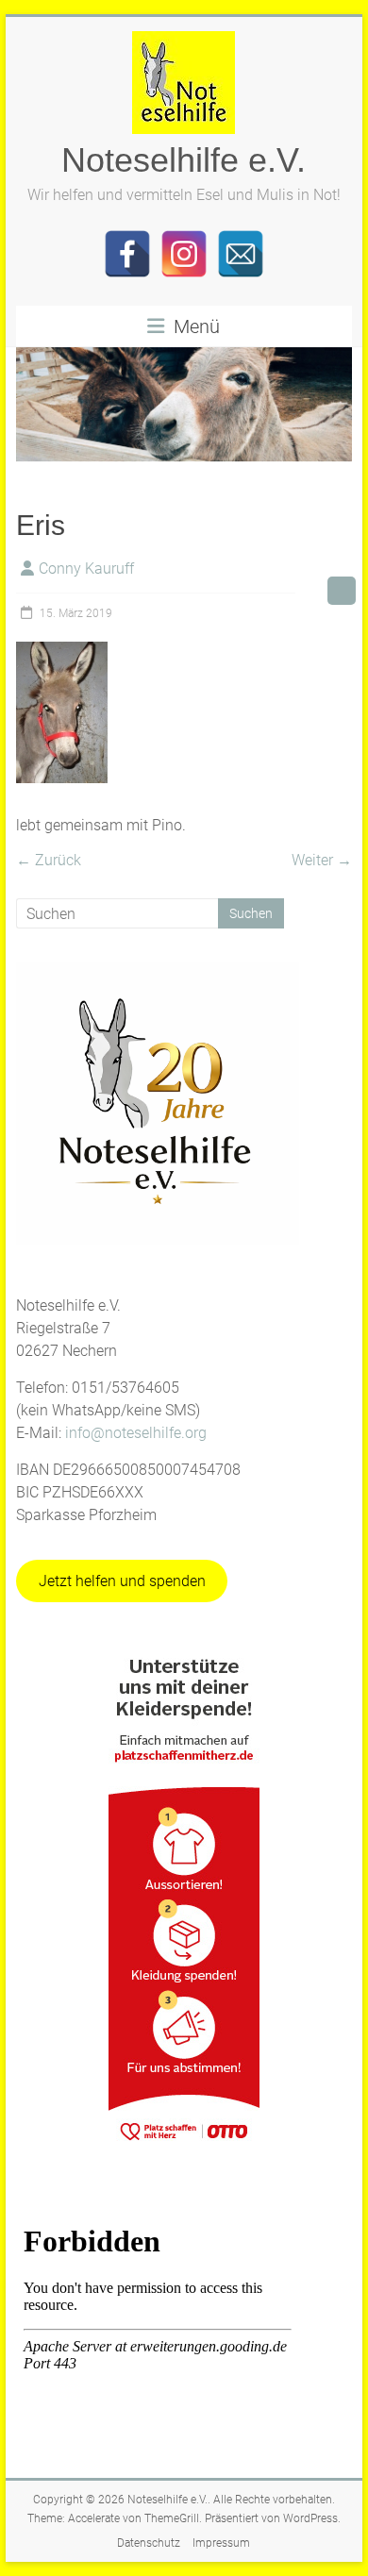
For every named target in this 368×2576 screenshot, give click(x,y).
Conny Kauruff (86, 569)
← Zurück (49, 860)
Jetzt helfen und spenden (122, 1581)
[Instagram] (184, 254)
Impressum (221, 2543)
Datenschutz (149, 2543)
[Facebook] (127, 254)
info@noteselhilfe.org (136, 1433)
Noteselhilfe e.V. (184, 160)
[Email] (241, 254)
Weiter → (322, 860)
